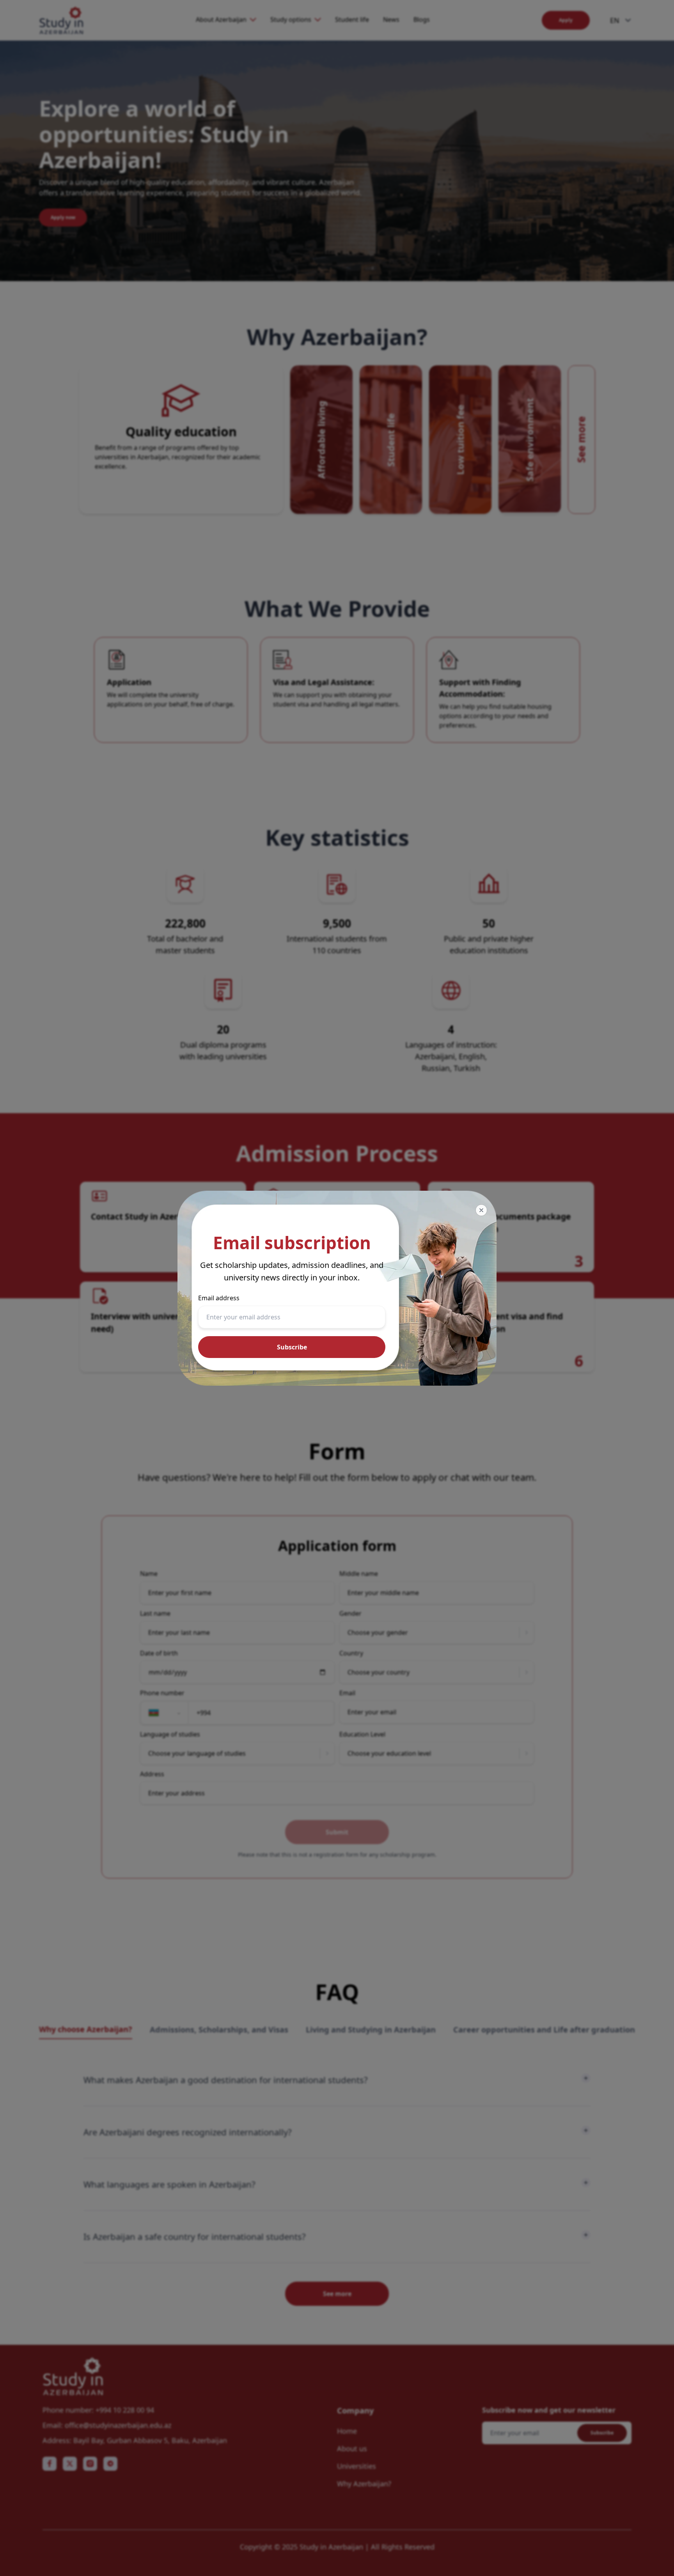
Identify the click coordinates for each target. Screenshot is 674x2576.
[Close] (481, 1210)
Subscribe (292, 1347)
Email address (219, 1298)
